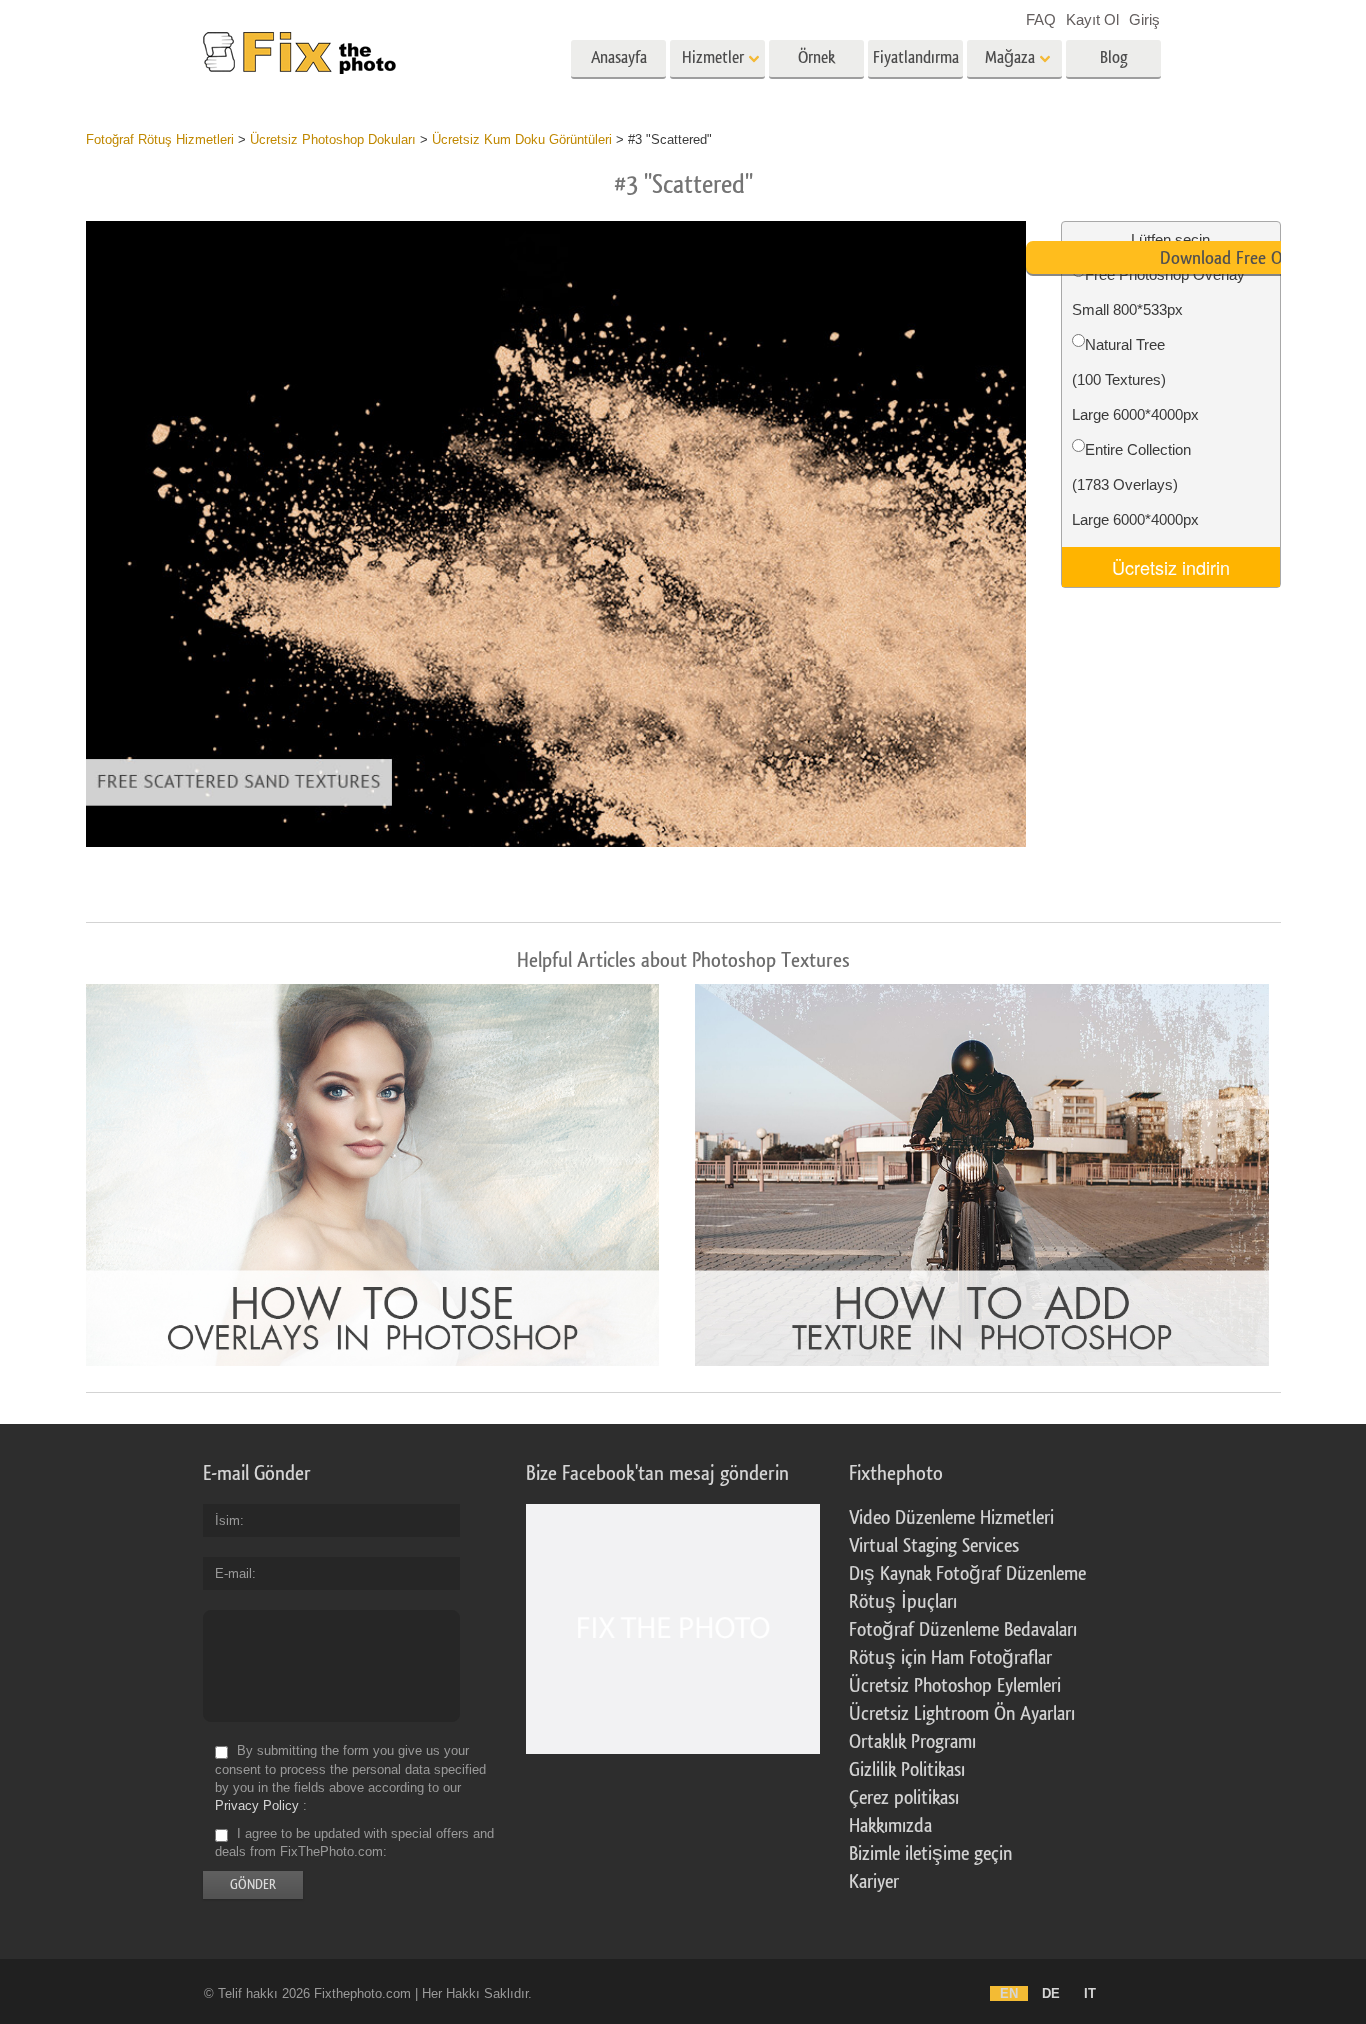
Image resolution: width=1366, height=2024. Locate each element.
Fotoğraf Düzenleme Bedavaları (963, 1630)
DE (1051, 1993)
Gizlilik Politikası (907, 1770)
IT (1090, 1993)
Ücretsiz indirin (1171, 567)
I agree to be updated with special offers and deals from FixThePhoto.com (354, 1842)
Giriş (1144, 19)
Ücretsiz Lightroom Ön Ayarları (962, 1714)
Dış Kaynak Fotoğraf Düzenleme (967, 1574)
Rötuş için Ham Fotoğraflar (950, 1658)
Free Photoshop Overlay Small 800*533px (1158, 292)
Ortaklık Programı (912, 1742)
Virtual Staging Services (934, 1546)
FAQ (1041, 19)
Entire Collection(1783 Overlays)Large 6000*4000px (1135, 484)
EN (1009, 1993)
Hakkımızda (890, 1826)
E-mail (233, 1573)
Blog (1114, 57)
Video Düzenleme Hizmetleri (951, 1518)
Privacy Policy (257, 1805)
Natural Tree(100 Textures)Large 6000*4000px (1135, 379)
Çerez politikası (904, 1798)
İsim (227, 1520)
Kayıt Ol (1092, 19)
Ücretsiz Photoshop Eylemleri (955, 1686)
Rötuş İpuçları (903, 1602)
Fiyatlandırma (916, 57)
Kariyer (874, 1882)
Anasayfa (619, 57)
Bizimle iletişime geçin (930, 1854)
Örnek (816, 57)
